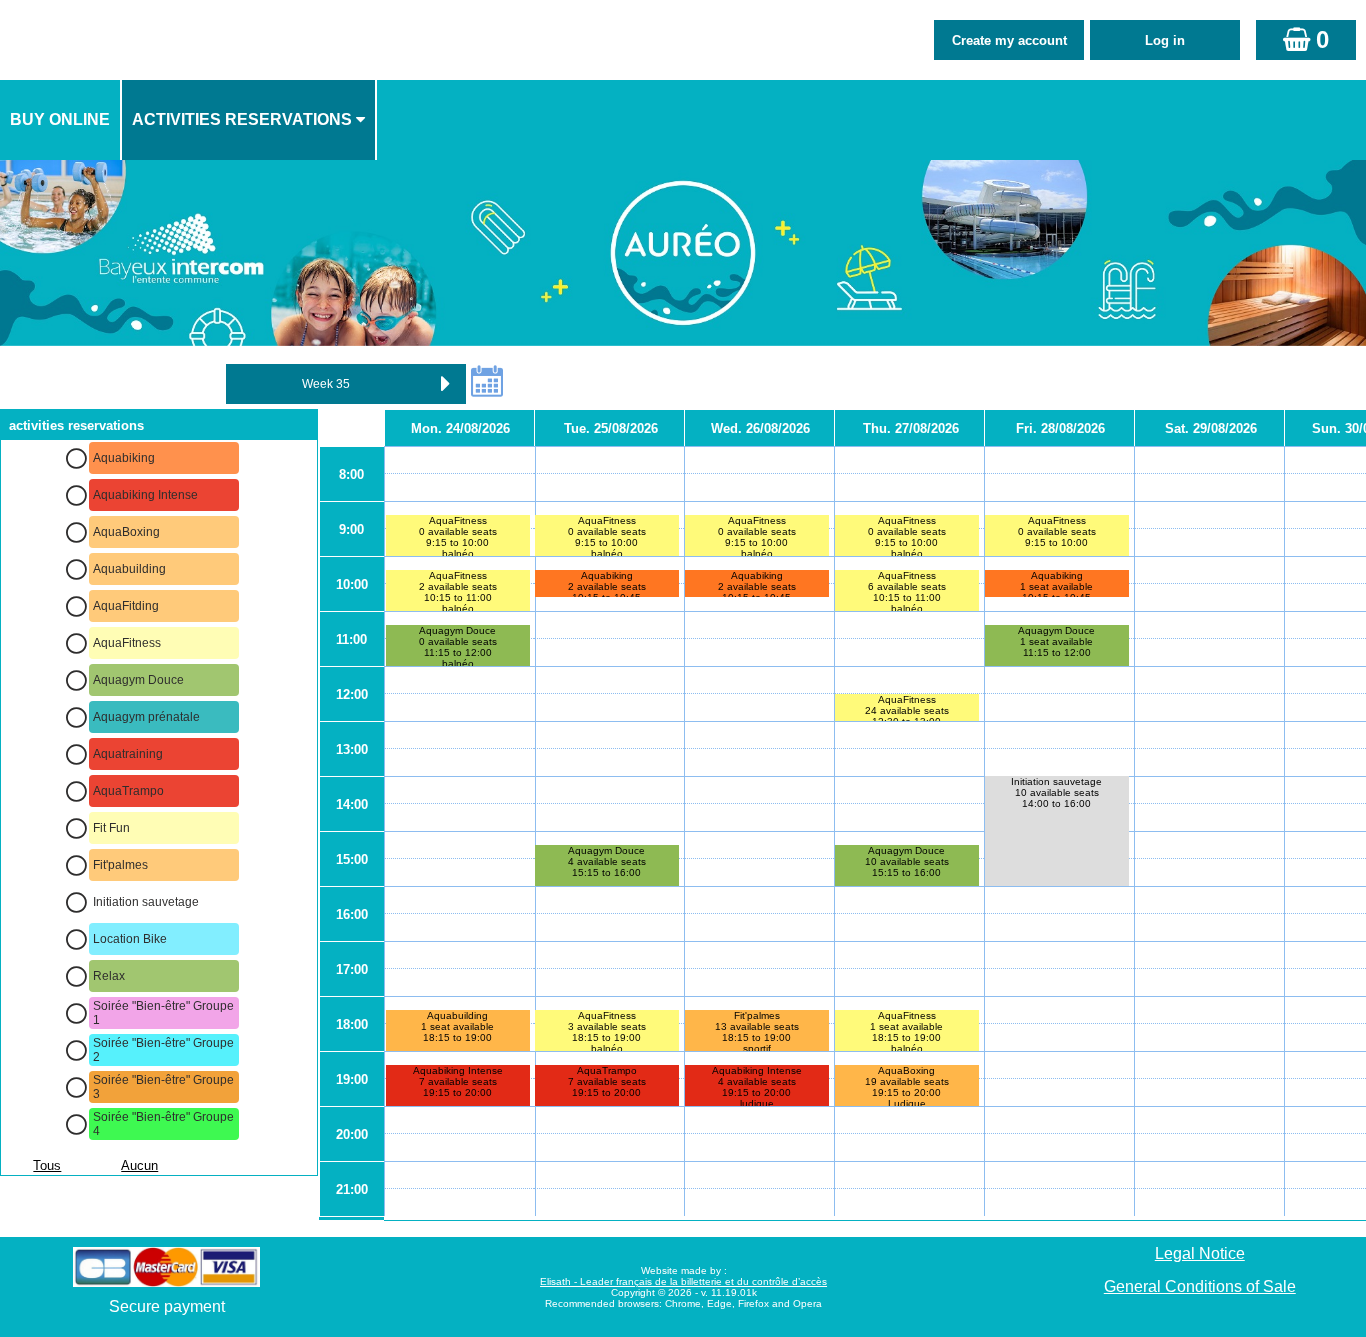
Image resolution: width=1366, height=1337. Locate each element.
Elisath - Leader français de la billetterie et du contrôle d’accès (683, 1281)
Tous (47, 1165)
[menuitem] (61, 120)
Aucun (139, 1165)
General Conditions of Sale (1200, 1286)
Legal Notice (1200, 1253)
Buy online (60, 119)
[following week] (446, 384)
